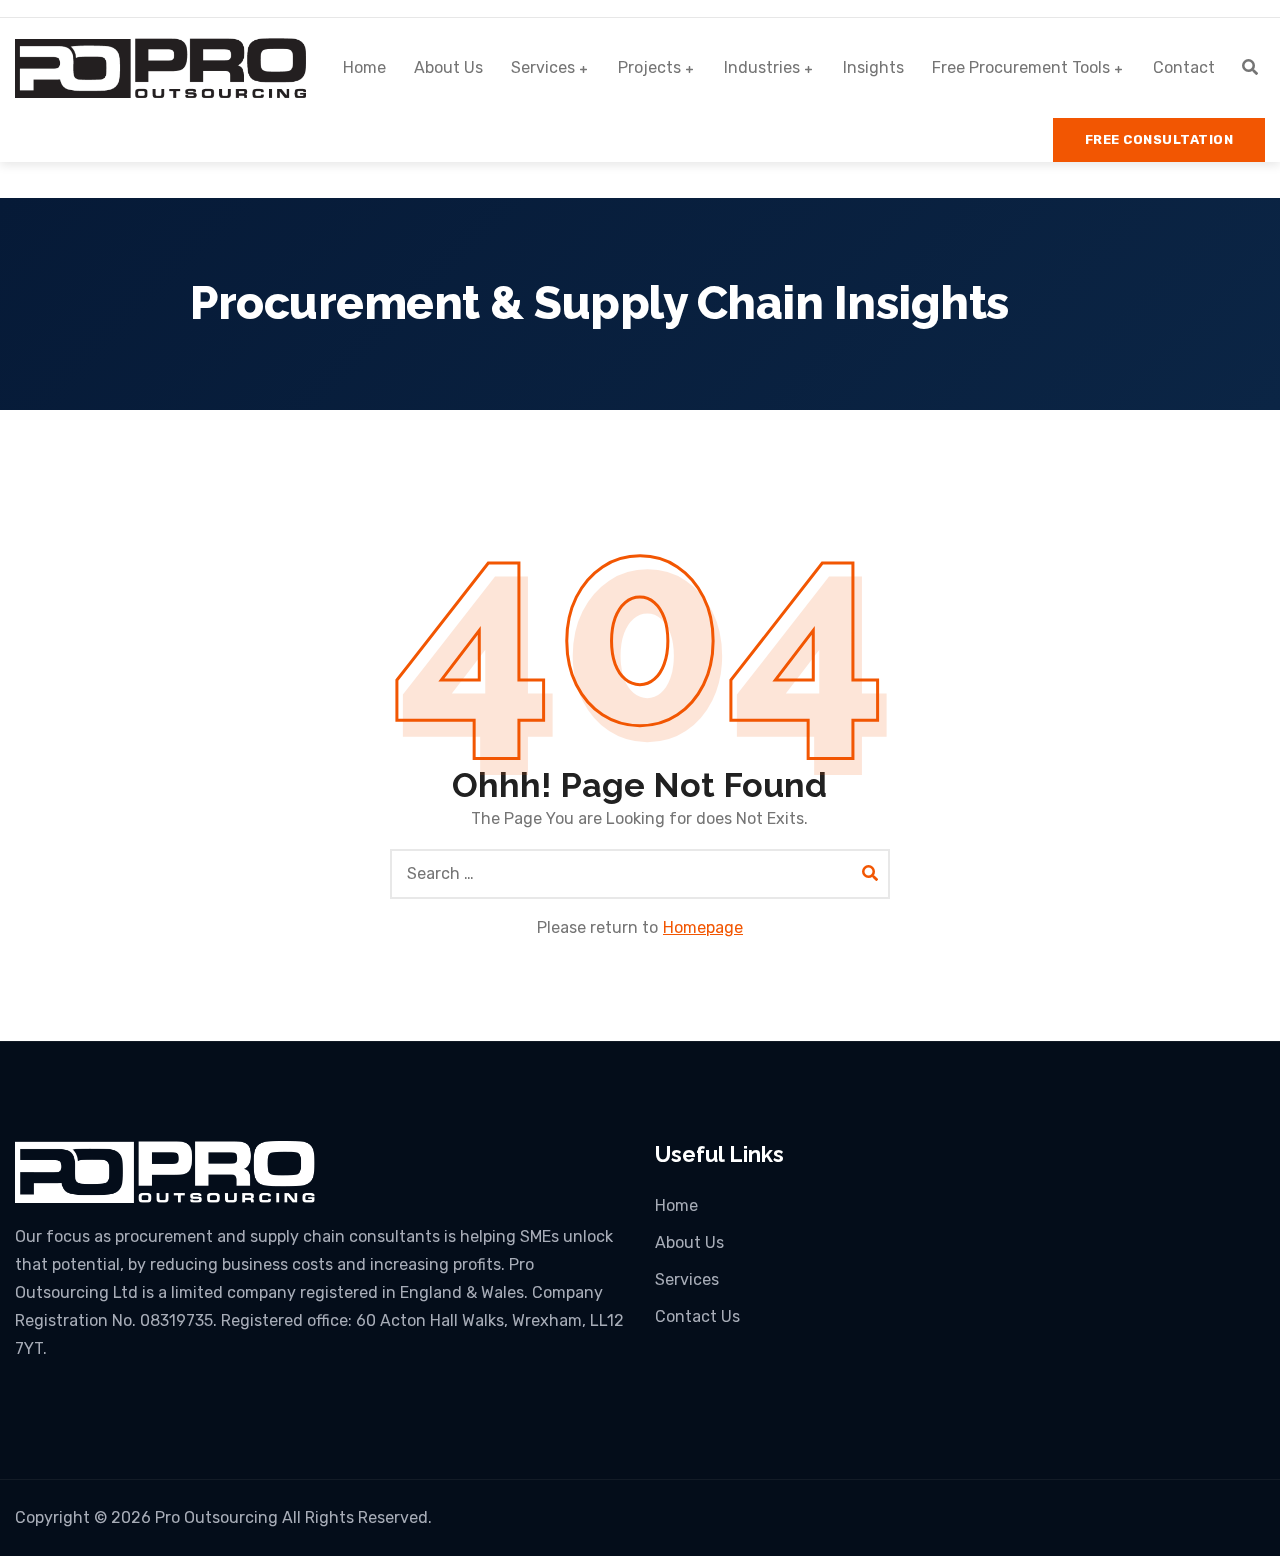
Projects (649, 67)
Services (543, 67)
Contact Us (697, 1316)
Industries (762, 67)
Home (364, 67)
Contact (1184, 67)
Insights (873, 67)
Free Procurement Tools (1021, 67)
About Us (448, 67)
